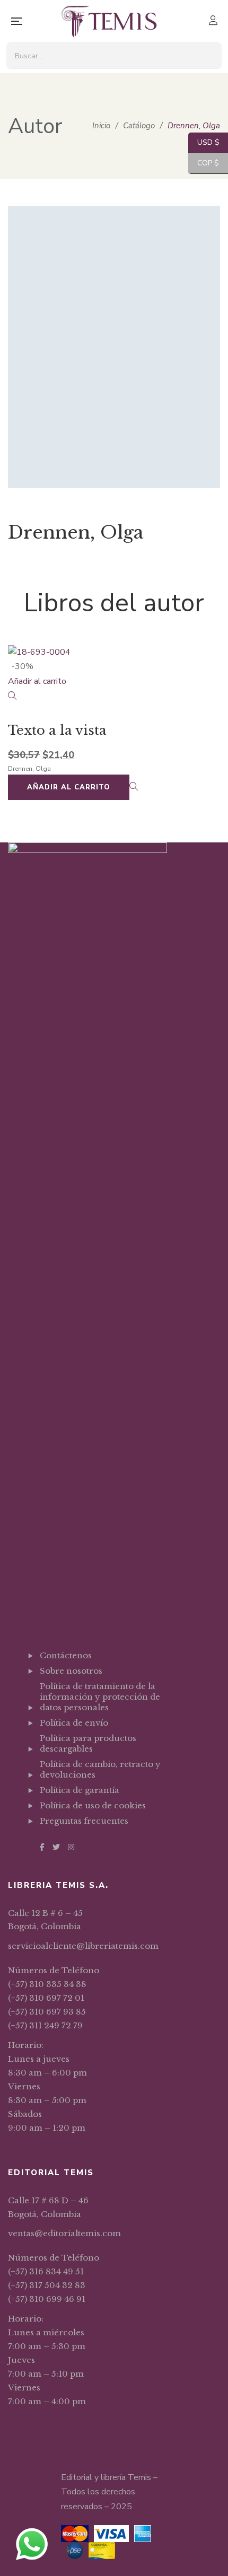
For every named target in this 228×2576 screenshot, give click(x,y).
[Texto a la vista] (114, 653)
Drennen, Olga (29, 769)
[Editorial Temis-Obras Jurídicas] (109, 21)
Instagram (71, 1847)
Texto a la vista (57, 730)
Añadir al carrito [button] (37, 681)
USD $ (204, 142)
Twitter (56, 1847)
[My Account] (214, 21)
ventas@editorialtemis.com (64, 2233)
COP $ (204, 163)
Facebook (42, 1847)
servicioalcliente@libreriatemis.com (83, 1946)
